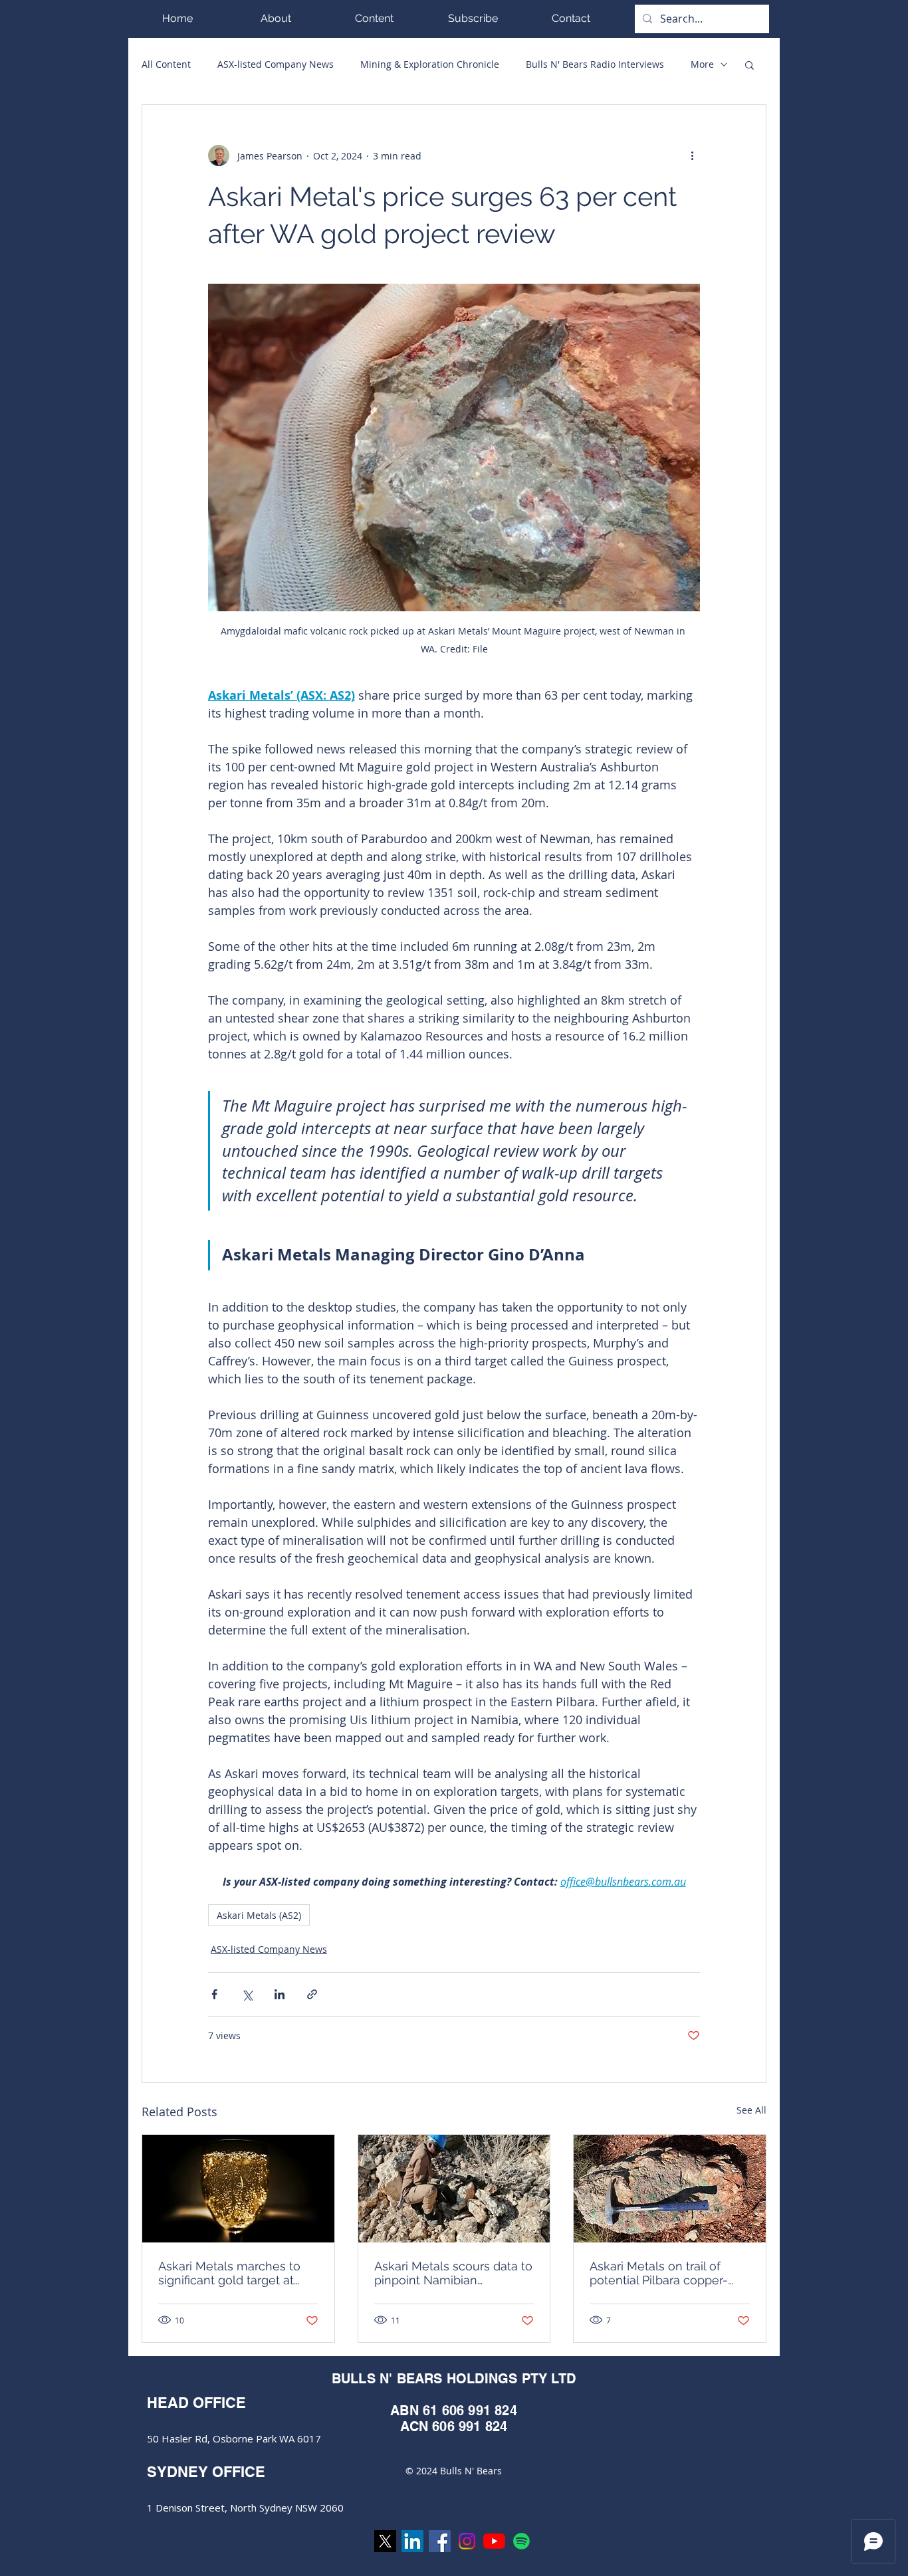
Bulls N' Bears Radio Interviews (595, 64)
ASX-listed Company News (276, 64)
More (702, 64)
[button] (374, 18)
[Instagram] (467, 2541)
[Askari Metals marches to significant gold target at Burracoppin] (238, 2189)
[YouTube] (494, 2541)
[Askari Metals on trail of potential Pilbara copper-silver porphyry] (670, 2189)
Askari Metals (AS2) (259, 1915)
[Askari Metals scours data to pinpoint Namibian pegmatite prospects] (454, 2189)
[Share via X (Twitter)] (247, 1994)
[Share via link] (312, 1994)
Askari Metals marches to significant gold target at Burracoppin (229, 2273)
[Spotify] (521, 2541)
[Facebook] (440, 2541)
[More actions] (692, 155)
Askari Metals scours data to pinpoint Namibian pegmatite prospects (453, 2273)
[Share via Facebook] (214, 1994)
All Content (166, 64)
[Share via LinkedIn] (280, 1994)
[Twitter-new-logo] (385, 2541)
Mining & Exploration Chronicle (430, 64)
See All (751, 2110)
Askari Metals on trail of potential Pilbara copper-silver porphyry (659, 2273)
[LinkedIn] (412, 2541)
